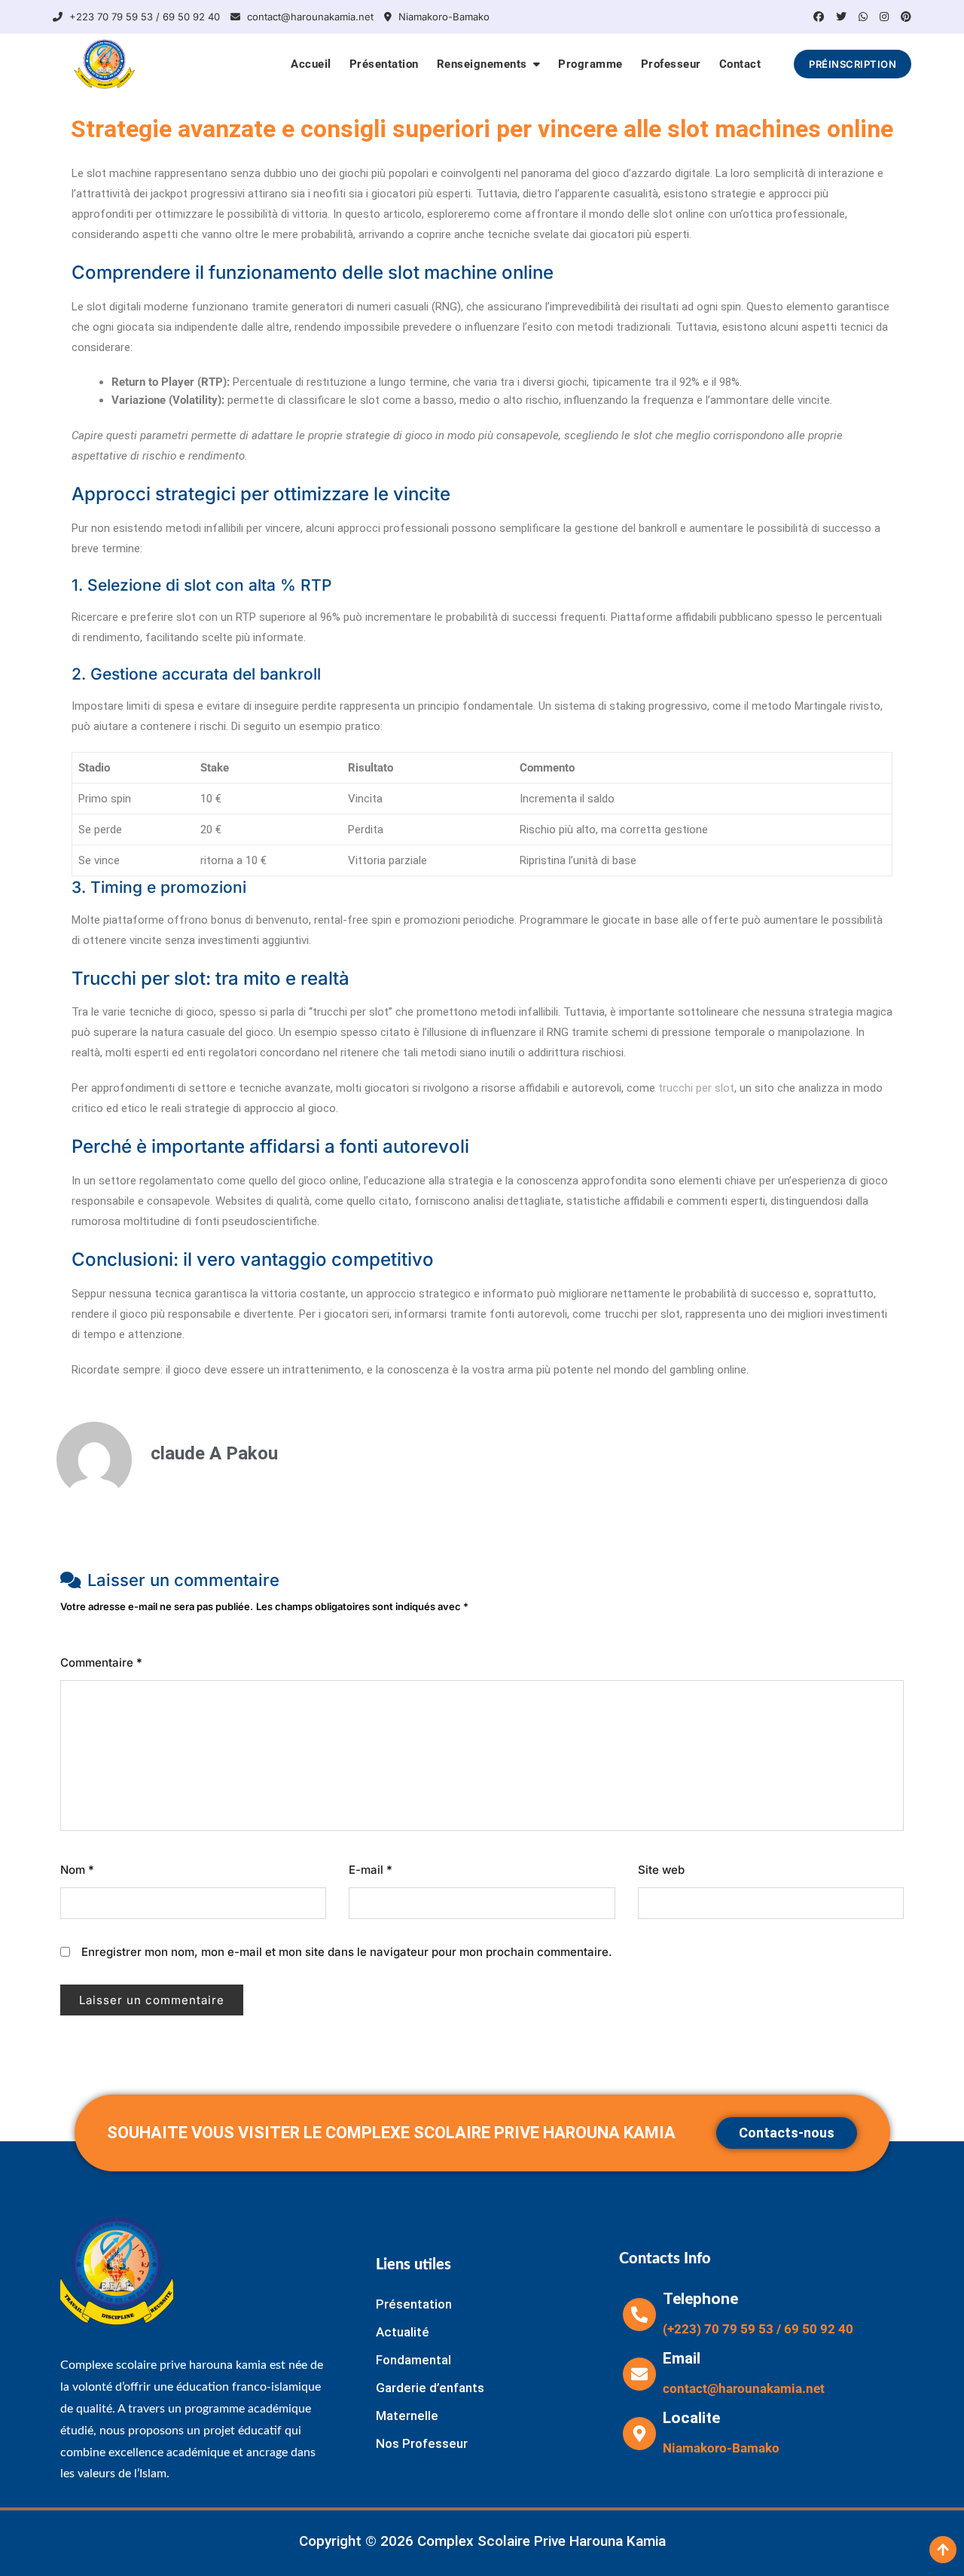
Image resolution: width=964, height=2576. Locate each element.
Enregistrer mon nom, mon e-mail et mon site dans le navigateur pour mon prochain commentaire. (347, 1952)
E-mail (371, 1870)
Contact (740, 64)
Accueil (311, 64)
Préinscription (853, 64)
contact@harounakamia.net (309, 17)
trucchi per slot (696, 1088)
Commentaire (101, 1662)
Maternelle (407, 2416)
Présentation (384, 64)
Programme (590, 64)
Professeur (671, 64)
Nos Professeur (422, 2443)
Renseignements (482, 64)
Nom (77, 1870)
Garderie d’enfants (430, 2388)
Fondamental (413, 2360)
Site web (661, 1870)
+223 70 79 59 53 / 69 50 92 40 (143, 17)
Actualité (403, 2332)
